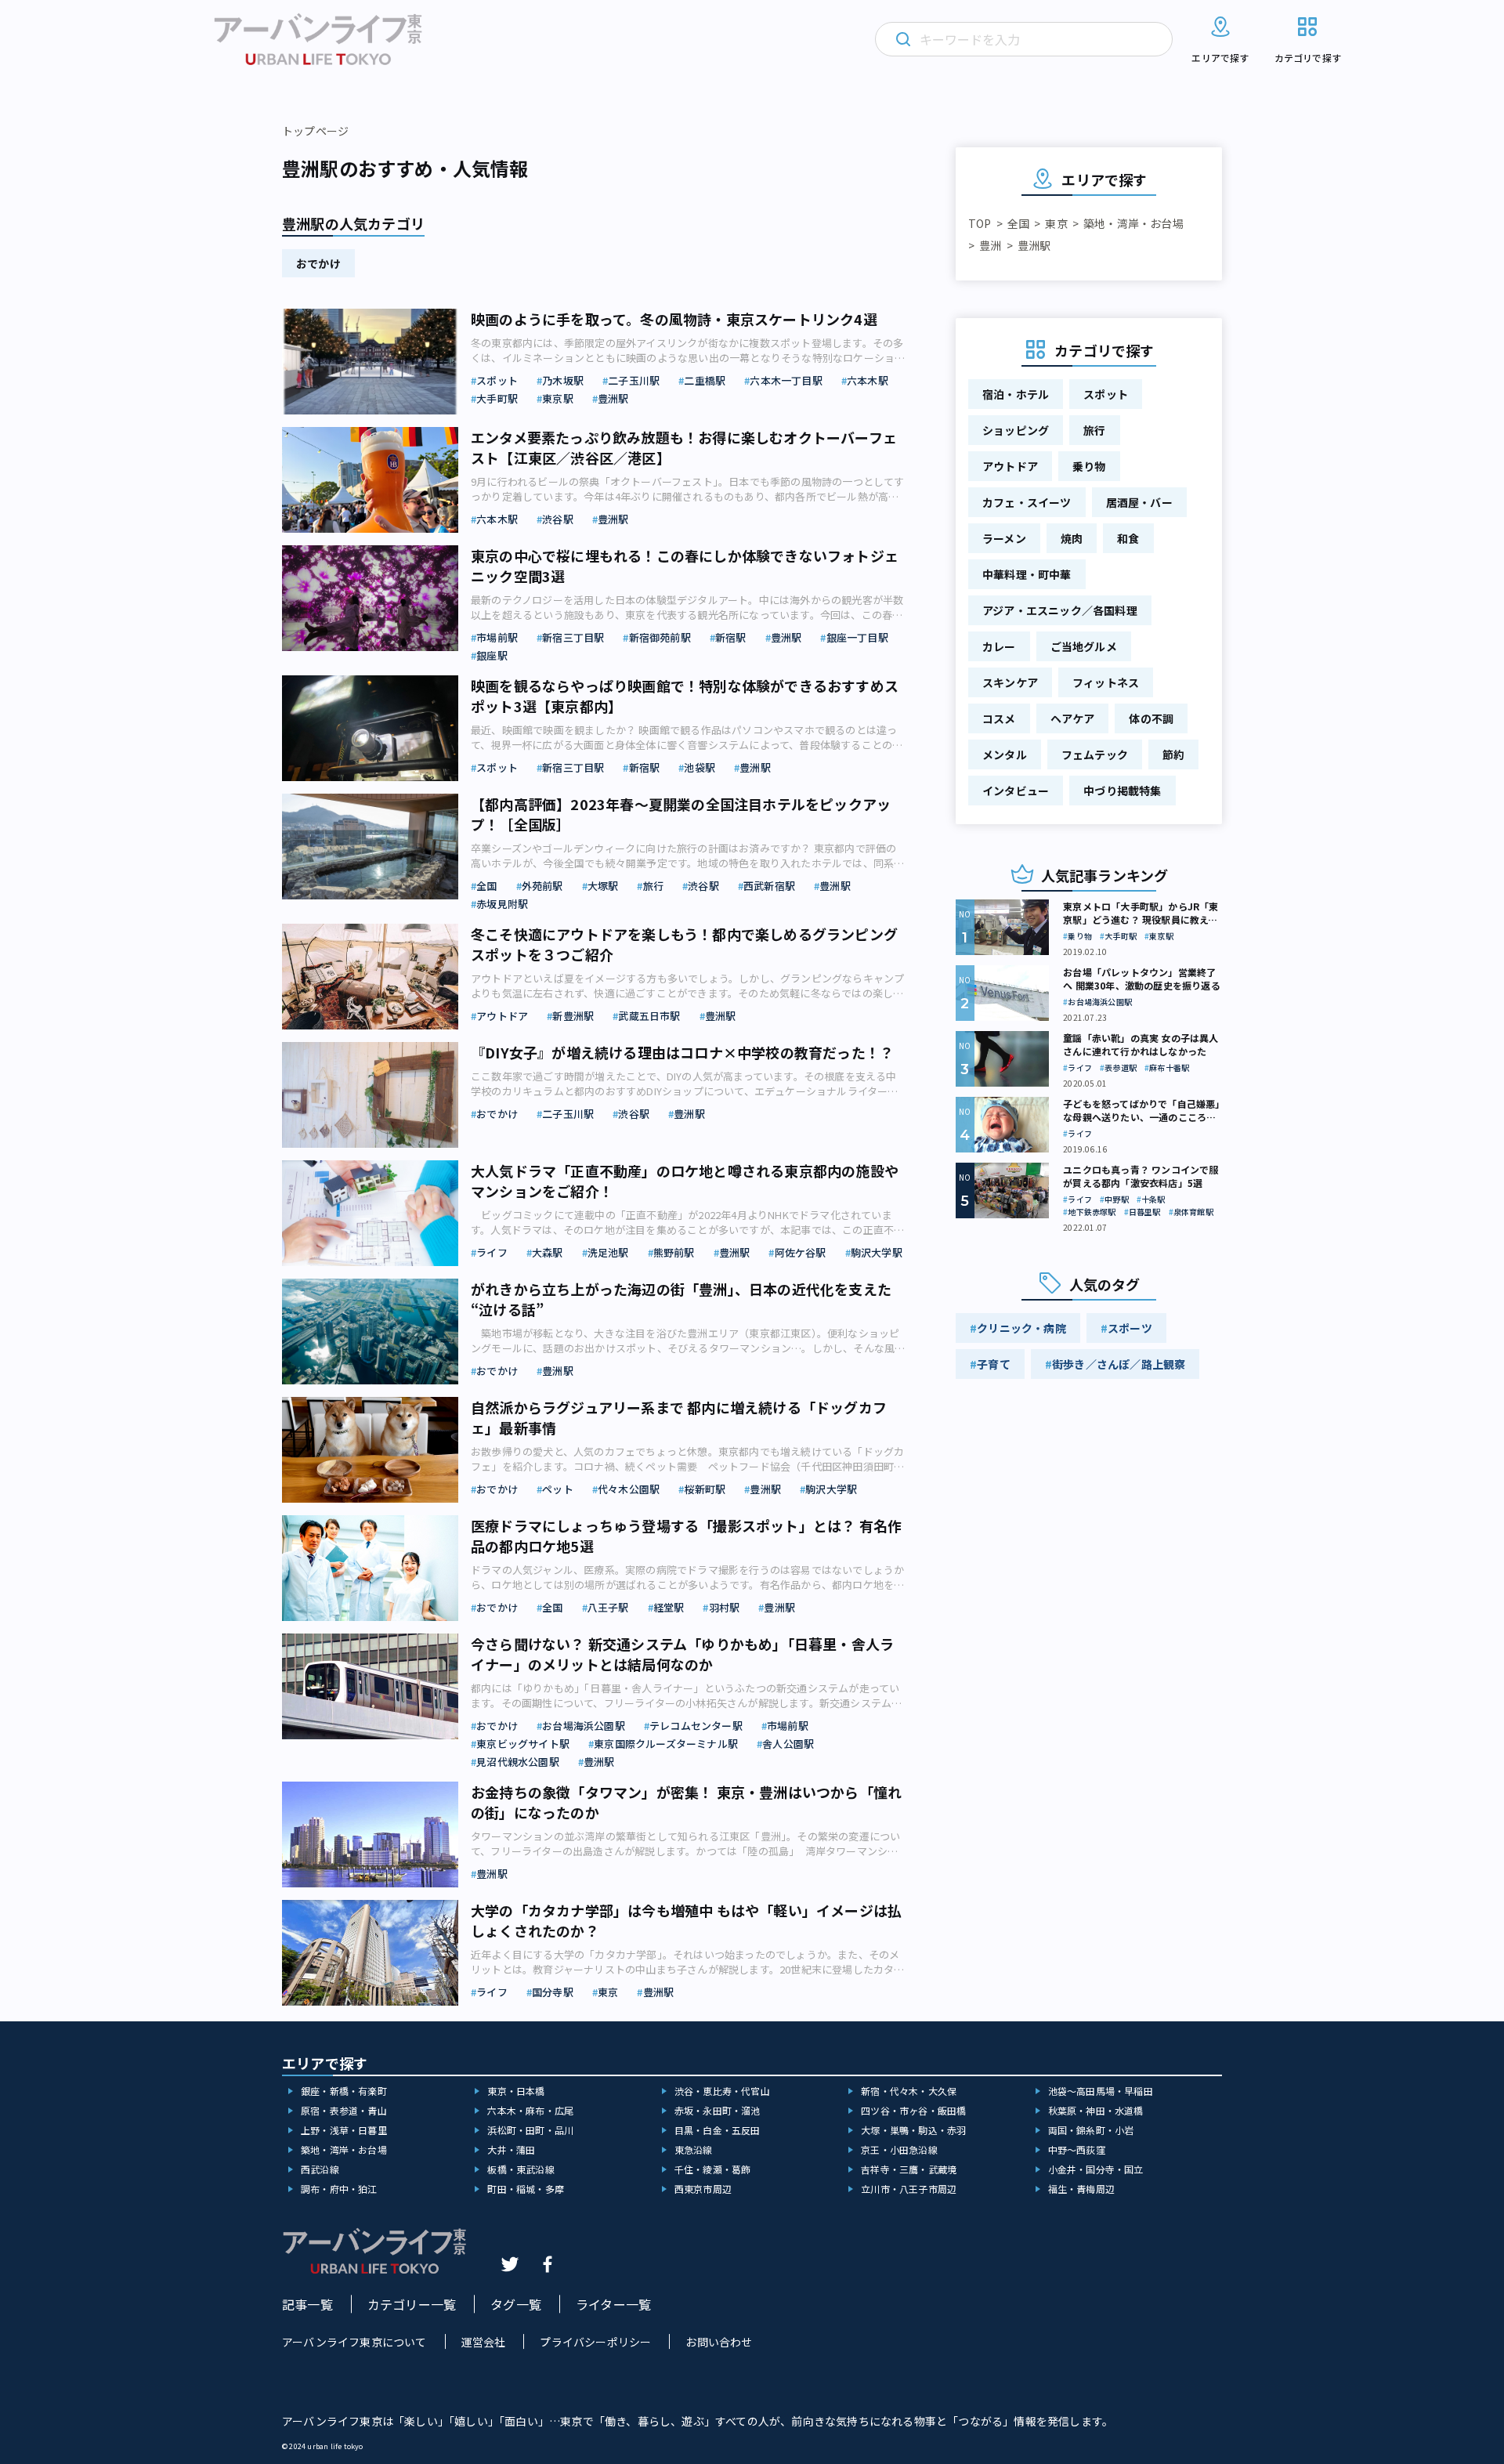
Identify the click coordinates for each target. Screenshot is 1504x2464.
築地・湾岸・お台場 (1133, 223)
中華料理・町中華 (1027, 574)
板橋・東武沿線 (521, 2169)
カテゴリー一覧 (412, 2304)
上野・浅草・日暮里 (344, 2130)
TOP (980, 223)
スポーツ (1130, 1328)
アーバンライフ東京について (354, 2342)
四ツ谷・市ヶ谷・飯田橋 (913, 2110)
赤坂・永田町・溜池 (718, 2110)
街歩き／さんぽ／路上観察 (1119, 1364)
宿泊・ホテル (1016, 394)
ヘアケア (1073, 718)
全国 (1018, 223)
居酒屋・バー (1139, 502)
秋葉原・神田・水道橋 (1096, 2110)
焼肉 (1072, 538)
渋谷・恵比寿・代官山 (722, 2091)
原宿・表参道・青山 (344, 2110)
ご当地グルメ (1084, 646)
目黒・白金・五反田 (718, 2130)
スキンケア (1010, 682)
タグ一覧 (516, 2304)
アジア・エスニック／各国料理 (1060, 610)
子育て (994, 1364)
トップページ (315, 131)
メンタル (1005, 754)
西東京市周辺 (703, 2189)
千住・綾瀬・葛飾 (713, 2169)
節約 (1173, 754)
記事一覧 (307, 2304)
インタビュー (1016, 791)
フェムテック (1095, 754)
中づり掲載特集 (1122, 791)
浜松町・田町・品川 (530, 2130)
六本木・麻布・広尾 (530, 2110)
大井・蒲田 (511, 2149)
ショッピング (1016, 430)
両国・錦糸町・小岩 (1091, 2130)
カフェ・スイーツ (1027, 502)
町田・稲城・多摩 (526, 2189)
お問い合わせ (719, 2342)
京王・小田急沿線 (899, 2149)
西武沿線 (320, 2169)
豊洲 (990, 245)
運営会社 (484, 2342)
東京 (1056, 223)
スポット (1106, 394)
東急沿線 (694, 2149)
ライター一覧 (613, 2304)
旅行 (1094, 430)
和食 (1128, 538)
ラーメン (1004, 538)
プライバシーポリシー (595, 2342)
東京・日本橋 (516, 2091)
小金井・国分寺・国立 (1096, 2169)
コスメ (999, 718)
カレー (999, 646)
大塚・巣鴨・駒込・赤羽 (913, 2130)
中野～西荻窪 (1077, 2149)
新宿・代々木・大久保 (909, 2091)
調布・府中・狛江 (339, 2189)
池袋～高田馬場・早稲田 (1101, 2091)
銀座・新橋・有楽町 (344, 2091)
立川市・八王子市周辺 (909, 2189)
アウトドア (1010, 466)
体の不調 (1151, 718)
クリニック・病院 (1021, 1328)
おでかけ (318, 263)
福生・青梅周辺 (1081, 2189)
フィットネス (1106, 682)
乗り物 (1089, 466)
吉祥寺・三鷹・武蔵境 (909, 2169)
